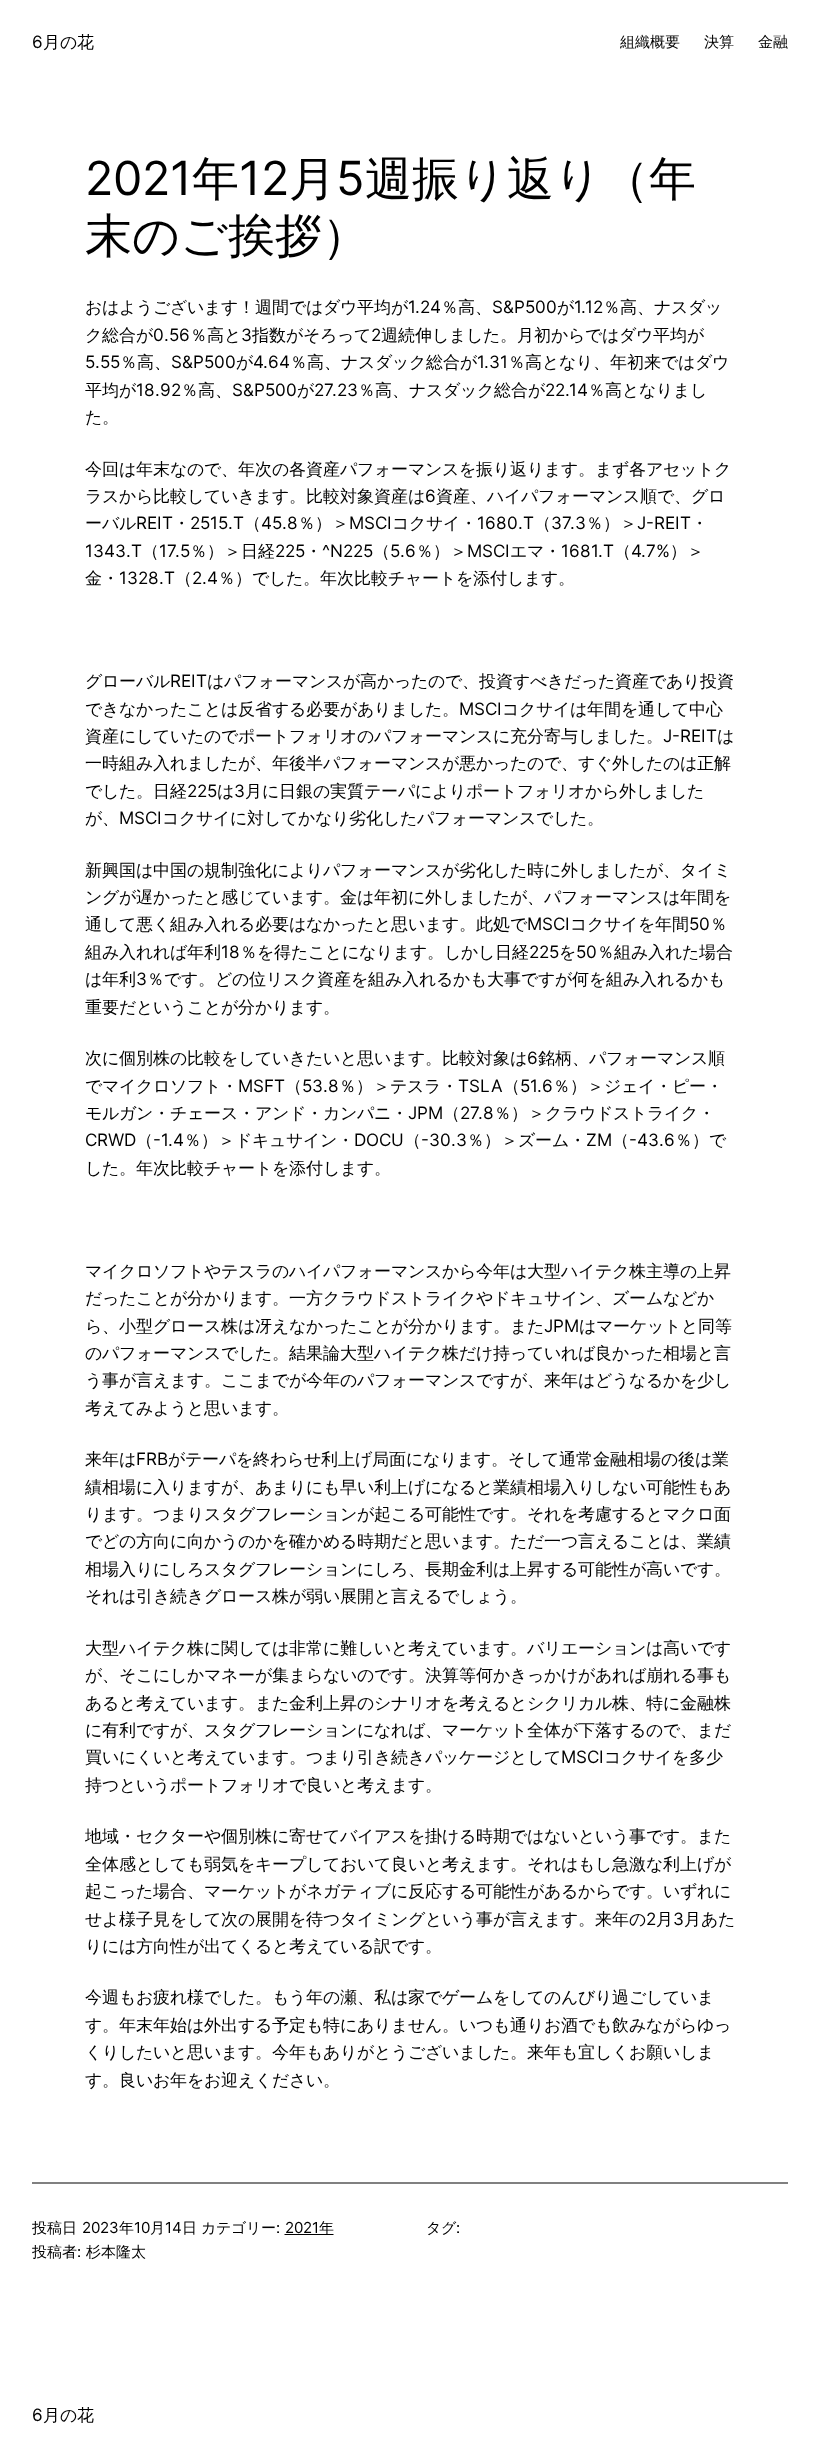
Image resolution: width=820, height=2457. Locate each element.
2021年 (309, 2227)
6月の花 (63, 41)
